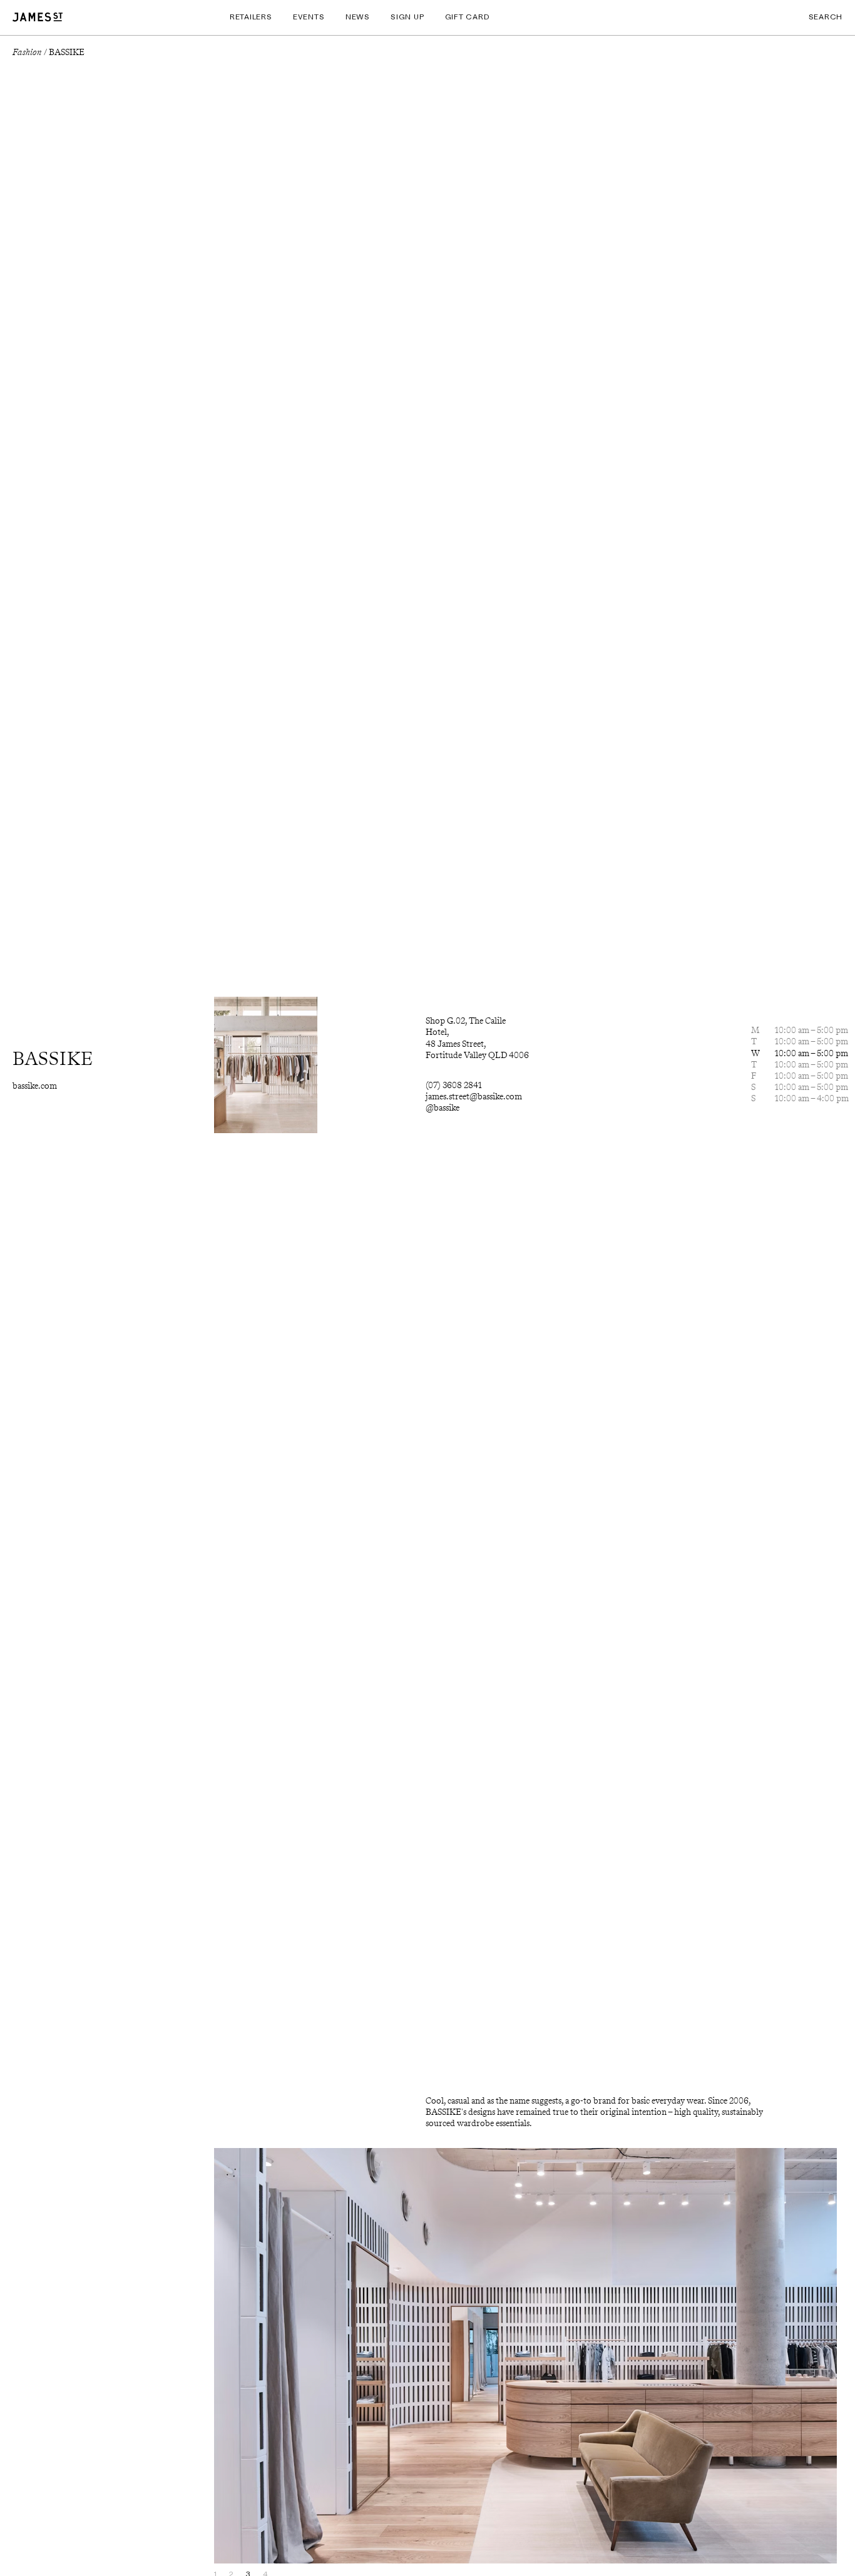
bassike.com (35, 1086)
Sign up (407, 17)
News (357, 17)
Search (826, 17)
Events (309, 17)
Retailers (251, 17)
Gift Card (467, 17)
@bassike (443, 1108)
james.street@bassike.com (474, 1097)
